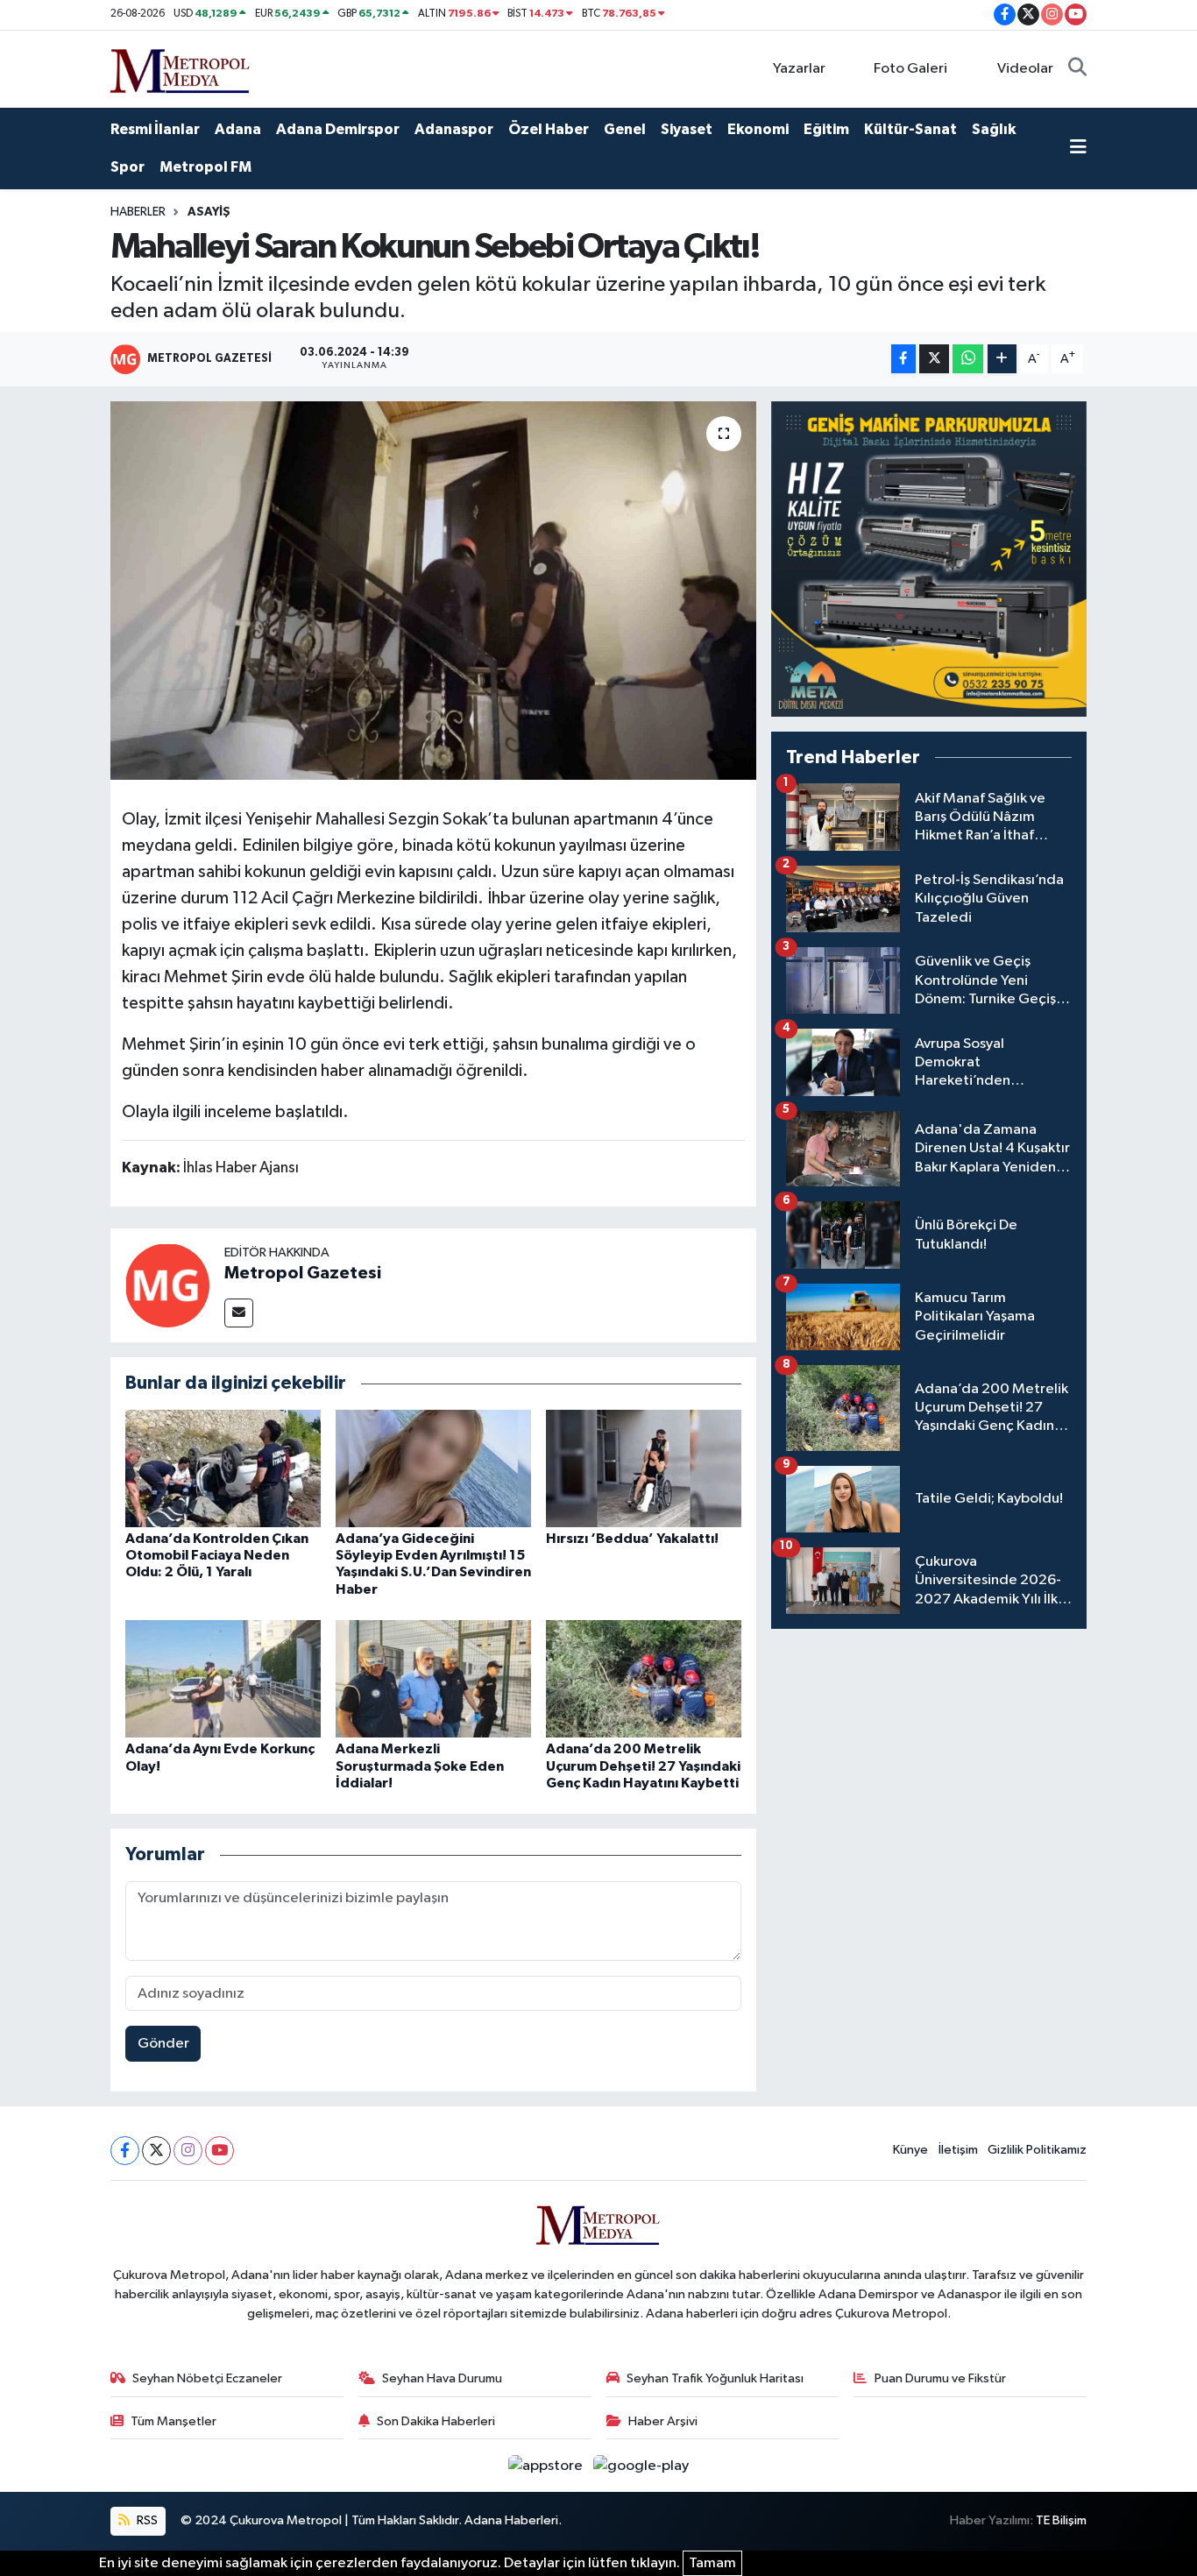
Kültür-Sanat (910, 129)
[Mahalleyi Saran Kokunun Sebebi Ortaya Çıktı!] (433, 591)
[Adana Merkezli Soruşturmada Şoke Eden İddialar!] (433, 1678)
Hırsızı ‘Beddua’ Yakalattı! (632, 1539)
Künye (910, 2150)
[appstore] (547, 2465)
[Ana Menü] (1078, 149)
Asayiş (209, 212)
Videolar (1025, 69)
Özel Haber (549, 129)
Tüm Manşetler (174, 2421)
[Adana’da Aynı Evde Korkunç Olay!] (223, 1678)
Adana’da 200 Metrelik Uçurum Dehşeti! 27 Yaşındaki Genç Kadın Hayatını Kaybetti (643, 1766)
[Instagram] (188, 2151)
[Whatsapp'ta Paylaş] (968, 359)
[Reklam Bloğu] (929, 559)
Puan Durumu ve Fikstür (940, 2378)
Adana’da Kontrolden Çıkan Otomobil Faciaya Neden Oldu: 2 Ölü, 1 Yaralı (217, 1555)
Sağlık (994, 129)
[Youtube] (220, 2151)
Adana (238, 129)
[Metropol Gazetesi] (167, 1285)
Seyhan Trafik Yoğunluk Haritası (715, 2378)
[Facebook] (125, 2151)
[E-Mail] (239, 1313)
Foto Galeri (910, 69)
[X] (156, 2151)
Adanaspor (454, 129)
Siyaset (687, 129)
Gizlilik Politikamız (1037, 2150)
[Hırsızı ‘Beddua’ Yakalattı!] (644, 1468)
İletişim (958, 2150)
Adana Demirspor (338, 129)
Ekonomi (758, 129)
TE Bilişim (1061, 2520)
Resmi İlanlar (155, 129)
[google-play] (641, 2465)
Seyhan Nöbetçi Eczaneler (207, 2378)
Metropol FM (205, 167)
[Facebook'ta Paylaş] (903, 359)
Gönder (163, 2044)
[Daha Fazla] (1002, 359)
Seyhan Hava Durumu (442, 2378)
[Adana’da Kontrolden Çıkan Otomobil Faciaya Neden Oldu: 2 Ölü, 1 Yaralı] (223, 1468)
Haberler (138, 212)
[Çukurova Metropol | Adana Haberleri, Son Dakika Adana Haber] (181, 68)
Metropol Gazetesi (303, 1273)
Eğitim (826, 129)
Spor (127, 167)
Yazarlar (799, 69)
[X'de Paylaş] (934, 359)
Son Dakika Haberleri (436, 2421)
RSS (146, 2520)
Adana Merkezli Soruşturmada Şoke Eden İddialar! (420, 1766)
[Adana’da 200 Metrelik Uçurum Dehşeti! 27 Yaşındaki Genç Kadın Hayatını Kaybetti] (644, 1678)
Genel (625, 129)
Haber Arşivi (663, 2421)
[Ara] (1077, 69)
